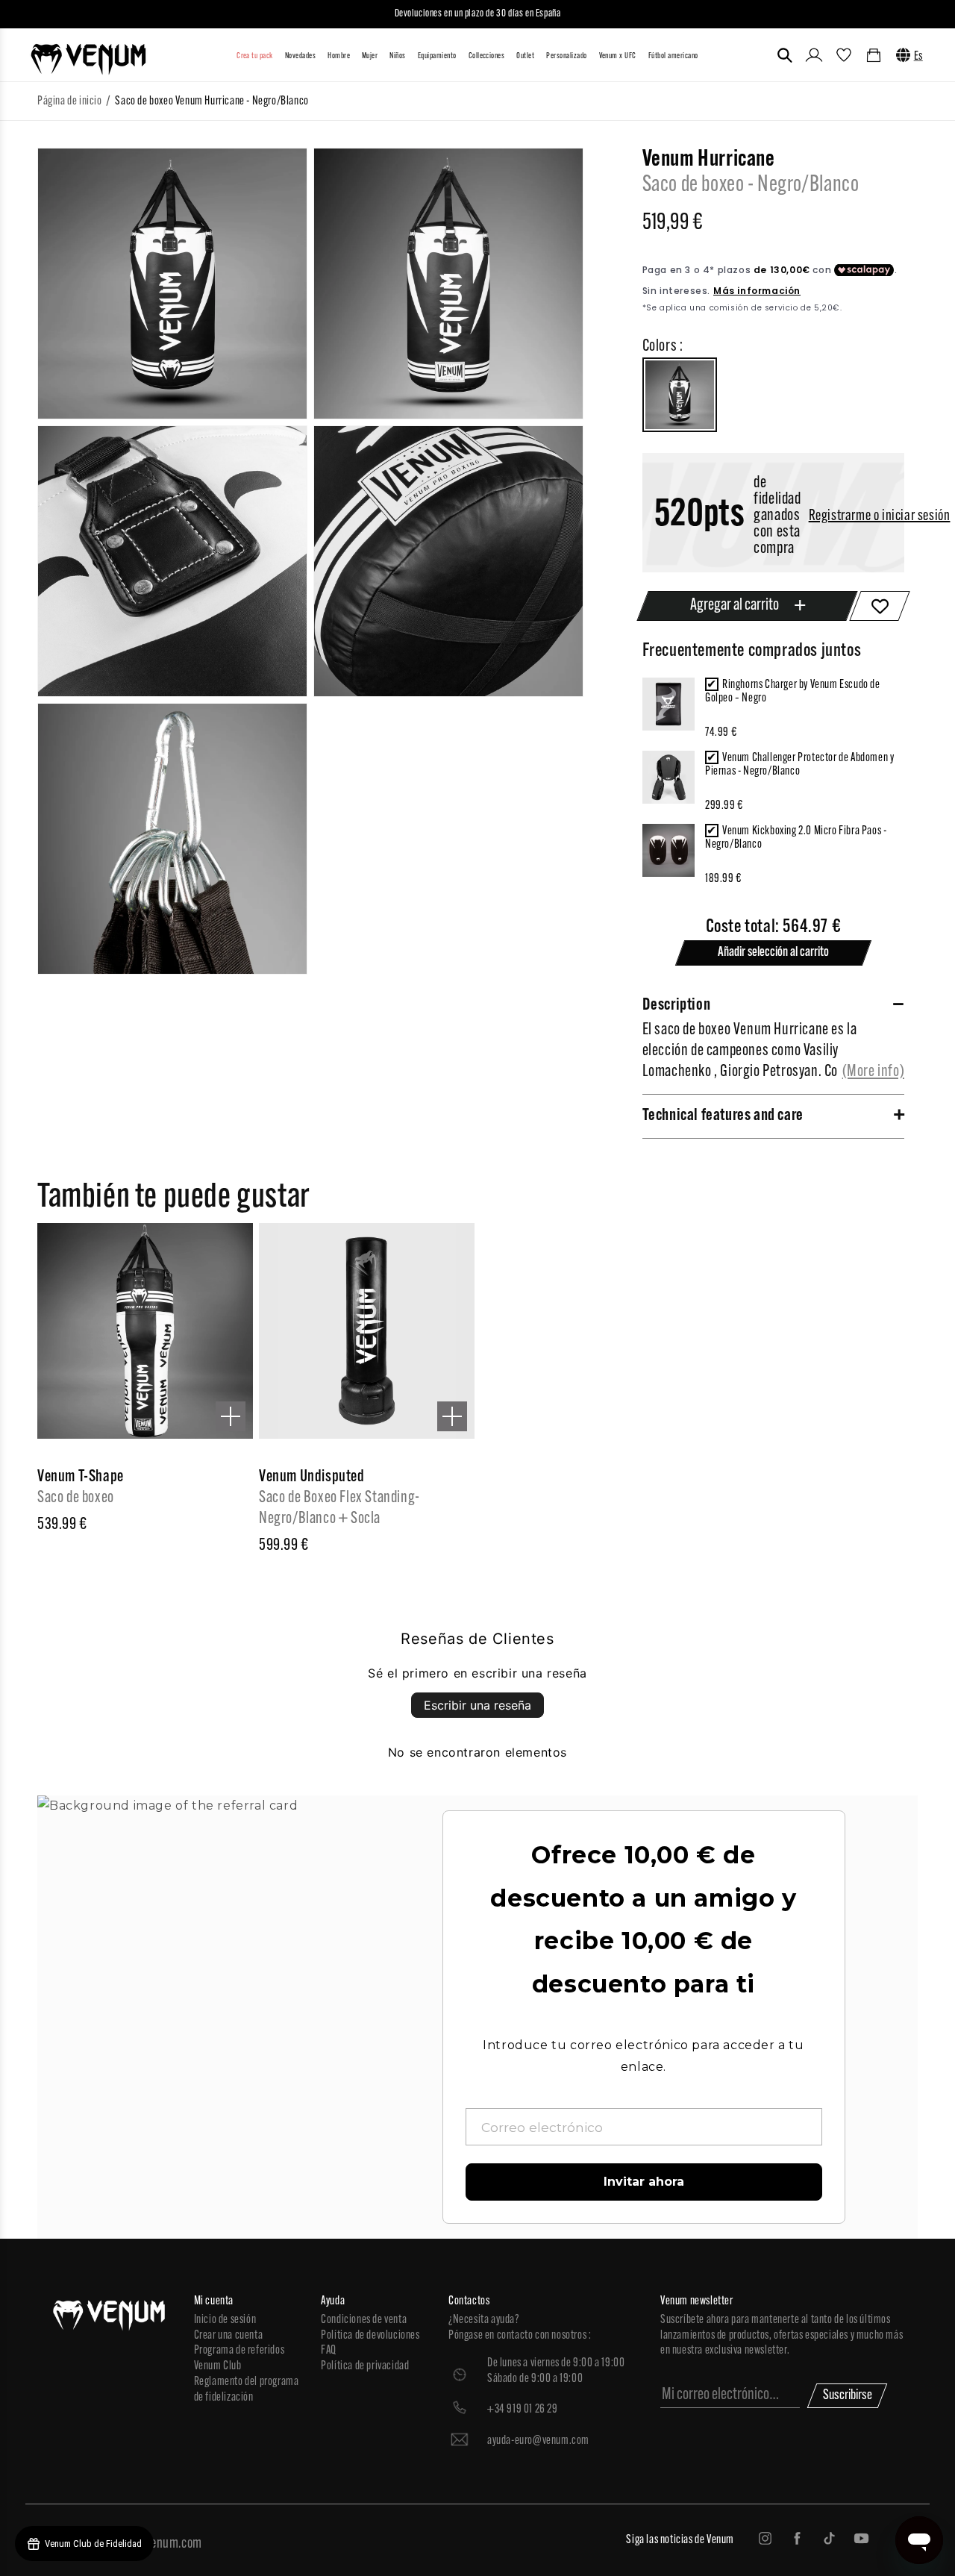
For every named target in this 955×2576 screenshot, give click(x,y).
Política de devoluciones (370, 2336)
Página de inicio (70, 101)
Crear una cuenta (229, 2336)
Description (677, 1006)
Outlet (525, 56)
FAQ (329, 2351)
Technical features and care (723, 1116)
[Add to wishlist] (880, 606)
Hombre (339, 56)
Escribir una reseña (477, 1705)
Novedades (300, 56)
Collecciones (487, 56)
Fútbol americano (673, 56)
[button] (785, 55)
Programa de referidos (239, 2351)
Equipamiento (437, 56)
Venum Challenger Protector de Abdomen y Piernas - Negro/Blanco (799, 765)
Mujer (370, 56)
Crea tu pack (255, 56)
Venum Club (218, 2366)
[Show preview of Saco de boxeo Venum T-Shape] (231, 1416)
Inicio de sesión (225, 2320)
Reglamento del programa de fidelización (247, 2390)
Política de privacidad (365, 2366)
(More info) (874, 1072)
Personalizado (566, 56)
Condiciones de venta (364, 2320)
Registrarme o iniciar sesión (880, 516)
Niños (397, 56)
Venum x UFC (618, 56)
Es (918, 57)
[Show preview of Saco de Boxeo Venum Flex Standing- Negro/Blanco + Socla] (452, 1416)
